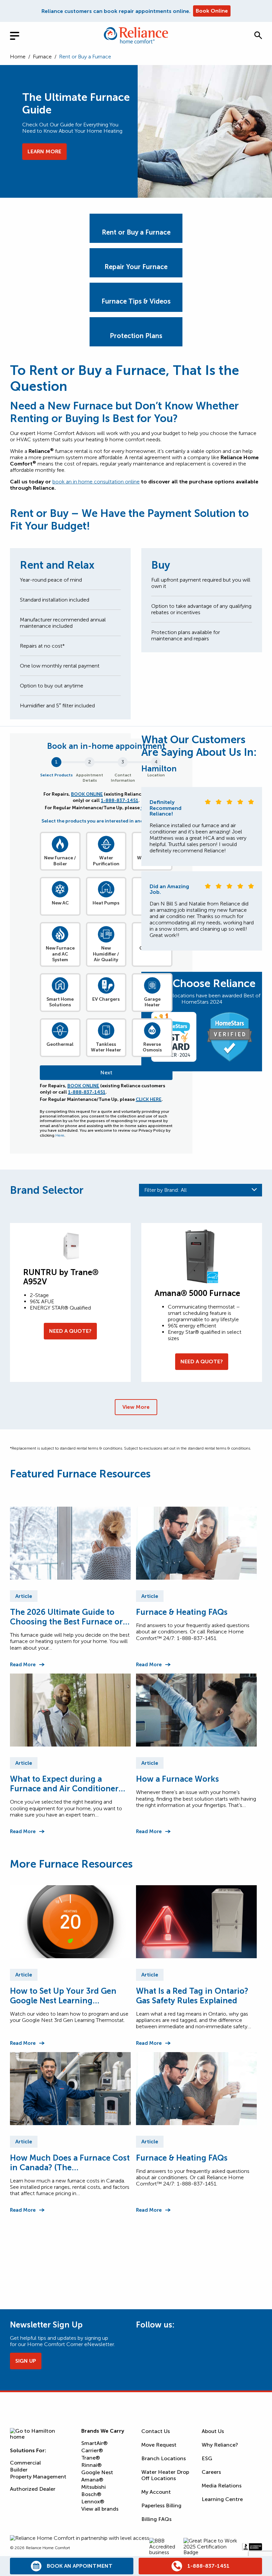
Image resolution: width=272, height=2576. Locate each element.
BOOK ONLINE (87, 794)
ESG (207, 2458)
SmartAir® (94, 2443)
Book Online (212, 11)
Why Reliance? (220, 2445)
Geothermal (60, 1044)
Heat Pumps (106, 903)
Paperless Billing (161, 2505)
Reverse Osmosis (152, 1047)
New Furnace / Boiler (60, 861)
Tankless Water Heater (106, 1047)
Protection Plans (136, 336)
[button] (258, 35)
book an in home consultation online (96, 482)
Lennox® (93, 2502)
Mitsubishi (94, 2487)
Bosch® (91, 2494)
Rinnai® (91, 2465)
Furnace (42, 57)
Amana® (92, 2480)
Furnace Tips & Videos (136, 301)
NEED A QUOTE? (70, 1331)
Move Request (159, 2445)
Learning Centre (222, 2499)
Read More (23, 1665)
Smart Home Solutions (60, 1002)
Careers (211, 2472)
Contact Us (156, 2431)
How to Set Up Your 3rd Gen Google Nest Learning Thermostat (63, 1996)
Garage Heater (152, 1002)
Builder (19, 2470)
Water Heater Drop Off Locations (165, 2475)
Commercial (25, 2463)
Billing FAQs (156, 2519)
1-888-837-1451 (120, 800)
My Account (156, 2492)
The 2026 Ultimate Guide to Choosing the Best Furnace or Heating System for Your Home (68, 1617)
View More (136, 1407)
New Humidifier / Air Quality (106, 954)
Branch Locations (164, 2458)
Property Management (38, 2477)
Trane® (91, 2458)
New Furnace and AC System (60, 954)
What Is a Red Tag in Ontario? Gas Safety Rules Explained (192, 1996)
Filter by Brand (166, 1190)
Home (18, 57)
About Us (213, 2431)
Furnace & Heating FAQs (182, 1612)
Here (60, 1135)
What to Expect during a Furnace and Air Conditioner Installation (64, 1784)
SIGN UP (26, 2361)
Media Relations (222, 2486)
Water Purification (106, 861)
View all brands (100, 2509)
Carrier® (92, 2450)
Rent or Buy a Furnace (136, 232)
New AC (60, 903)
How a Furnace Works (177, 1779)
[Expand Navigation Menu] (20, 35)
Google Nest (97, 2472)
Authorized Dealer (33, 2489)
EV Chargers (106, 999)
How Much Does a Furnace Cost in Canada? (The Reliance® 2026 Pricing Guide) (70, 2163)
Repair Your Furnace (136, 267)
